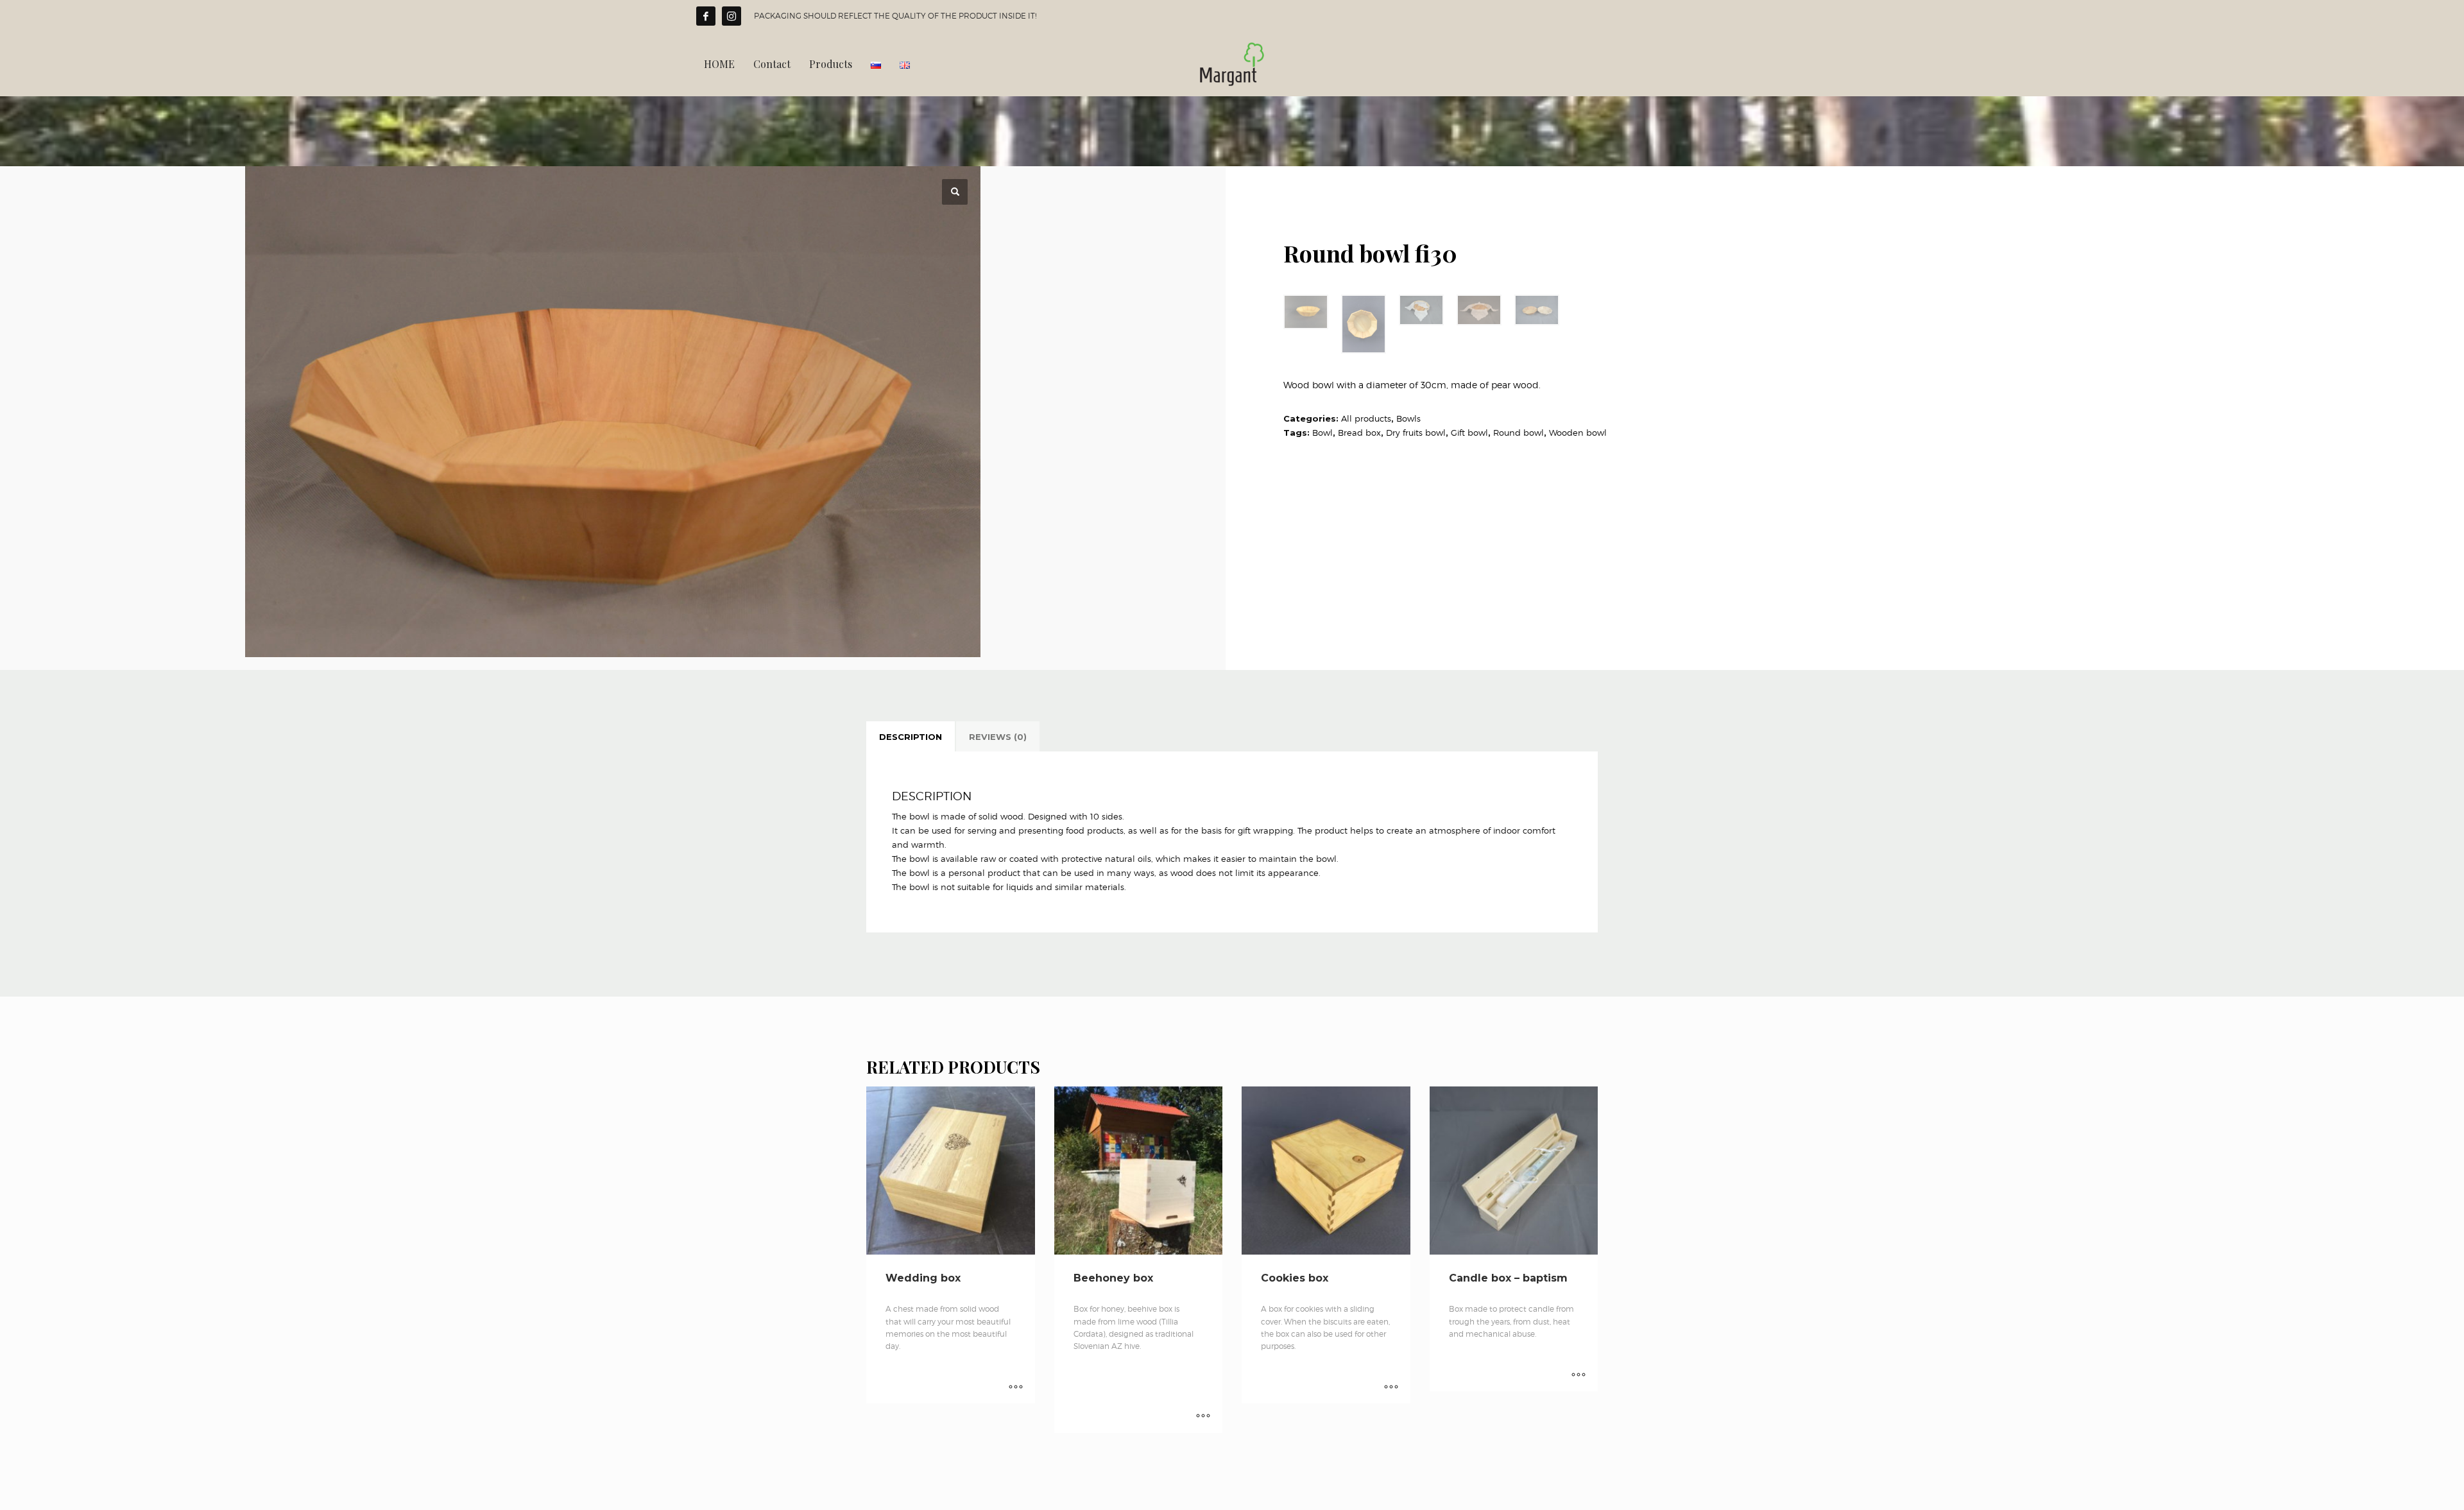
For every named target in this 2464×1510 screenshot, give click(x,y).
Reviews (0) (998, 737)
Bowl (1322, 433)
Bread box (1359, 433)
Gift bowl (1469, 433)
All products (1366, 418)
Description (911, 737)
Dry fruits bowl (1416, 433)
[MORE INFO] (1016, 1387)
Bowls (1408, 418)
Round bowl (1519, 433)
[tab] (911, 737)
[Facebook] (706, 16)
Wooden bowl (1578, 433)
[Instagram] (732, 16)
